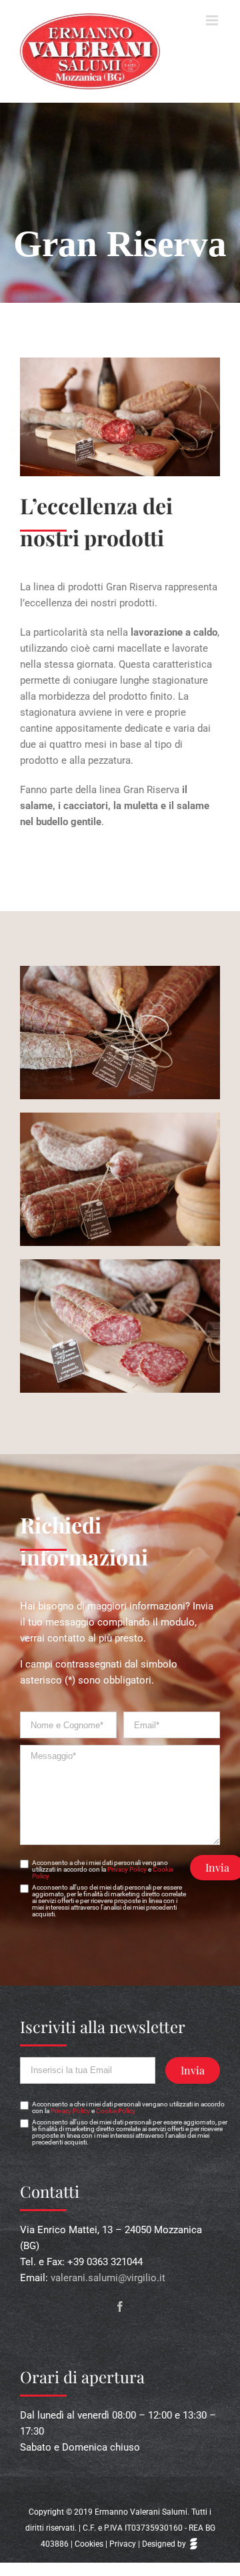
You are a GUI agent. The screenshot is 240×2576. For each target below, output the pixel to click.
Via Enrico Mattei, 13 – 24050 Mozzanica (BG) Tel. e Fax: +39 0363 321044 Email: (111, 2254)
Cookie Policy (116, 2111)
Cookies (89, 2544)
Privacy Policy (127, 1869)
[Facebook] (120, 2307)
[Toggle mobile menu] (213, 20)
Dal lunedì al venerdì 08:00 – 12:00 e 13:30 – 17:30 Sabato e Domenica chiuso (118, 2431)
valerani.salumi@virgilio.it (108, 2278)
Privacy (123, 2544)
